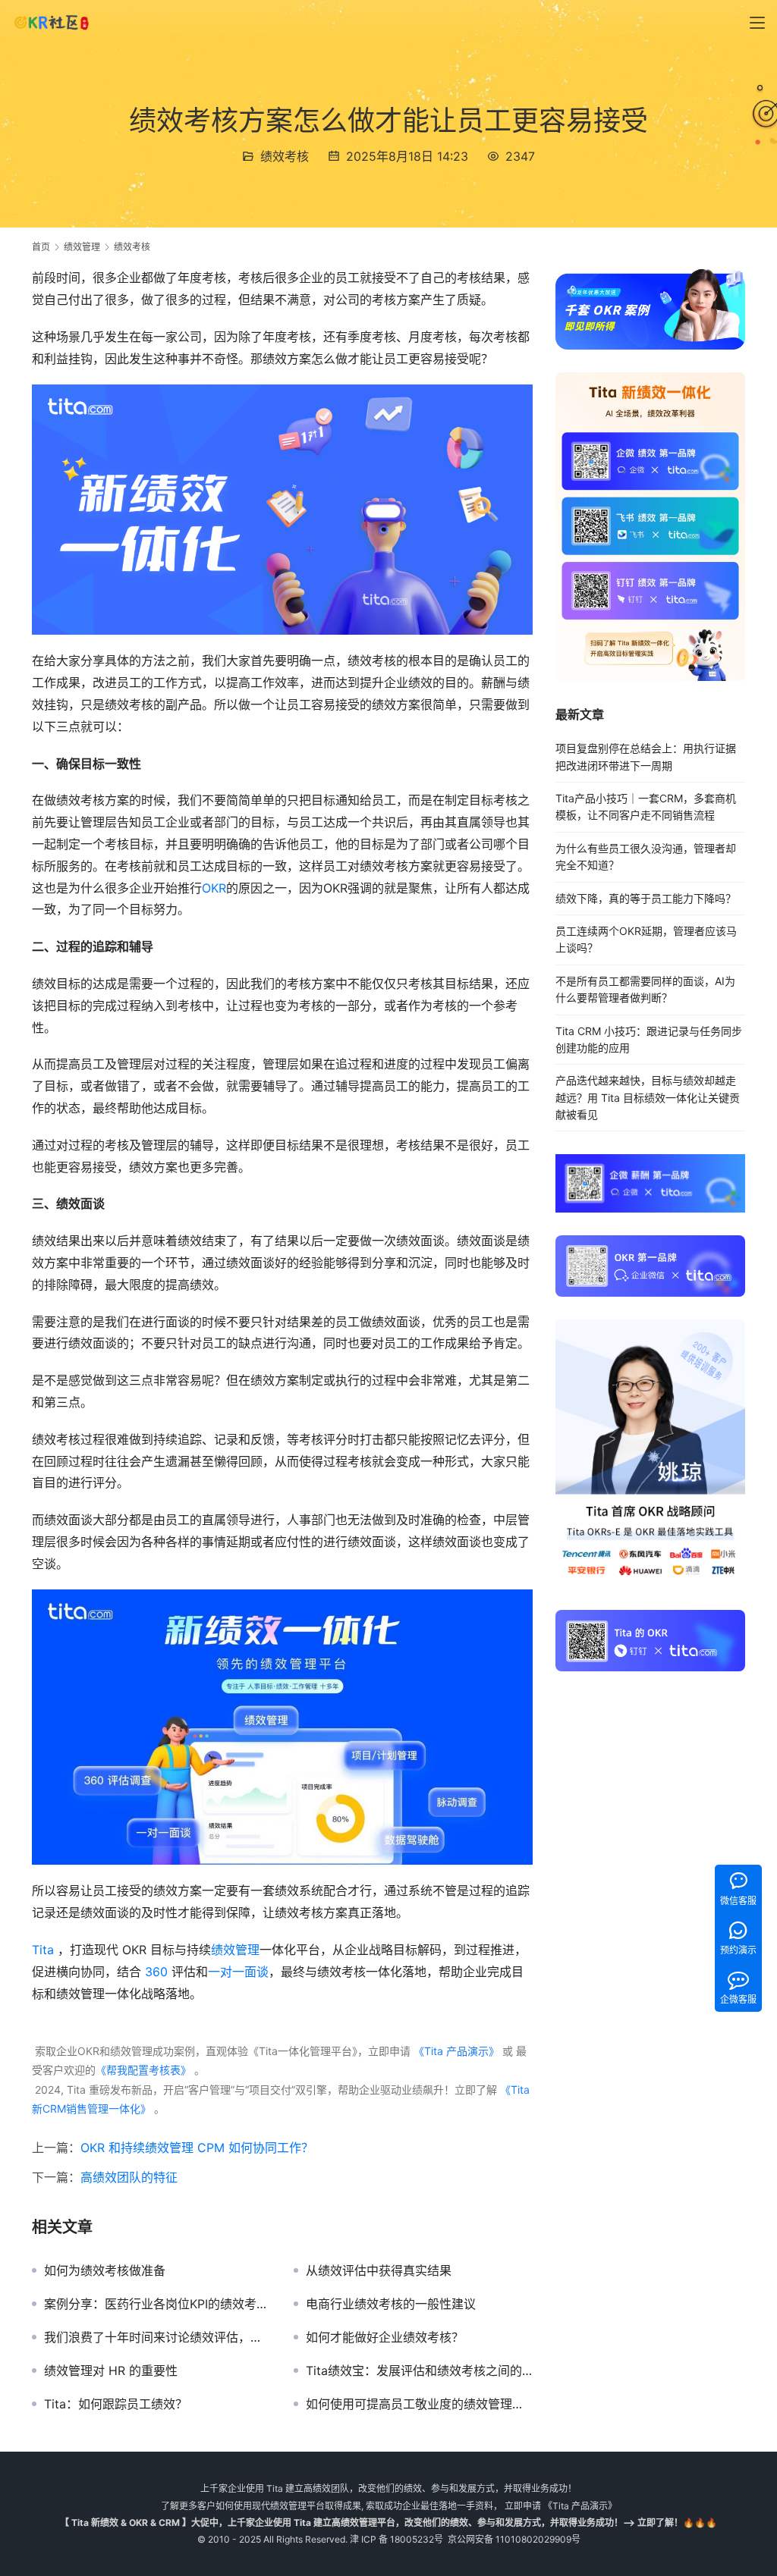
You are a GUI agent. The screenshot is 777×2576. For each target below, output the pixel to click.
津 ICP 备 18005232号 (396, 2539)
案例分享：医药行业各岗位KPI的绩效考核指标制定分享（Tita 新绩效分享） (157, 2304)
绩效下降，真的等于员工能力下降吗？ (646, 898)
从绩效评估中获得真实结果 (379, 2270)
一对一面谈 (238, 1972)
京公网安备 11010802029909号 (514, 2539)
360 (156, 1972)
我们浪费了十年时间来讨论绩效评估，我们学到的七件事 (157, 2337)
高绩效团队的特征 (129, 2177)
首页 (41, 247)
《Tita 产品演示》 (455, 2051)
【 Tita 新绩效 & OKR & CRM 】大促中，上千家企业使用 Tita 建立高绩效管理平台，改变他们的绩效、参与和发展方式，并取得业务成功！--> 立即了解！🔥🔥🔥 (388, 2523)
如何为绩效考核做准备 (105, 2270)
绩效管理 (235, 1950)
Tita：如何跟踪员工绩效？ (116, 2404)
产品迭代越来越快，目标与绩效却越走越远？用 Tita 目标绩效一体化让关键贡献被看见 (648, 1097)
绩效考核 (285, 156)
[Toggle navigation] (757, 23)
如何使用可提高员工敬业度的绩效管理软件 (419, 2404)
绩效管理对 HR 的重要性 (111, 2370)
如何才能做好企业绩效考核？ (385, 2337)
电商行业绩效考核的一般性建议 (391, 2304)
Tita (43, 1950)
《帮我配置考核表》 (143, 2070)
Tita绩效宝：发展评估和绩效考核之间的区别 (419, 2370)
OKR (214, 888)
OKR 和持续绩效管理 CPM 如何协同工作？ (197, 2148)
